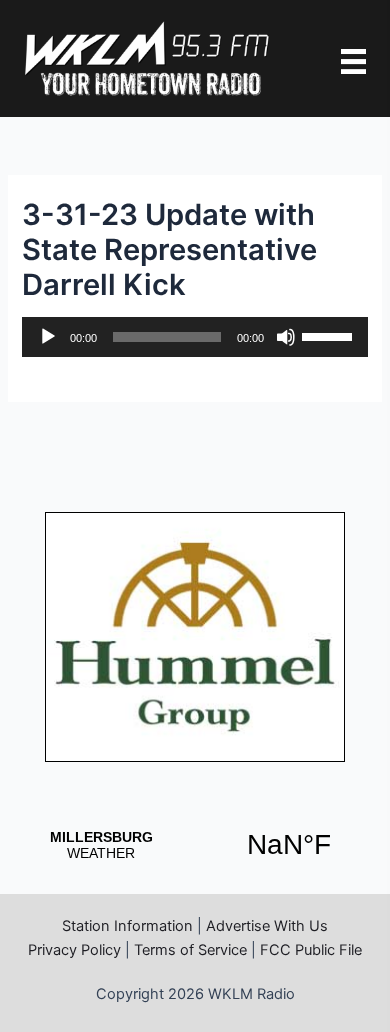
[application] (194, 337)
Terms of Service (190, 950)
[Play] (48, 337)
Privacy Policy (74, 950)
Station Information (127, 926)
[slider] (330, 335)
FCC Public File (311, 950)
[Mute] (286, 337)
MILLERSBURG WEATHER (195, 845)
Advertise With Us (267, 926)
